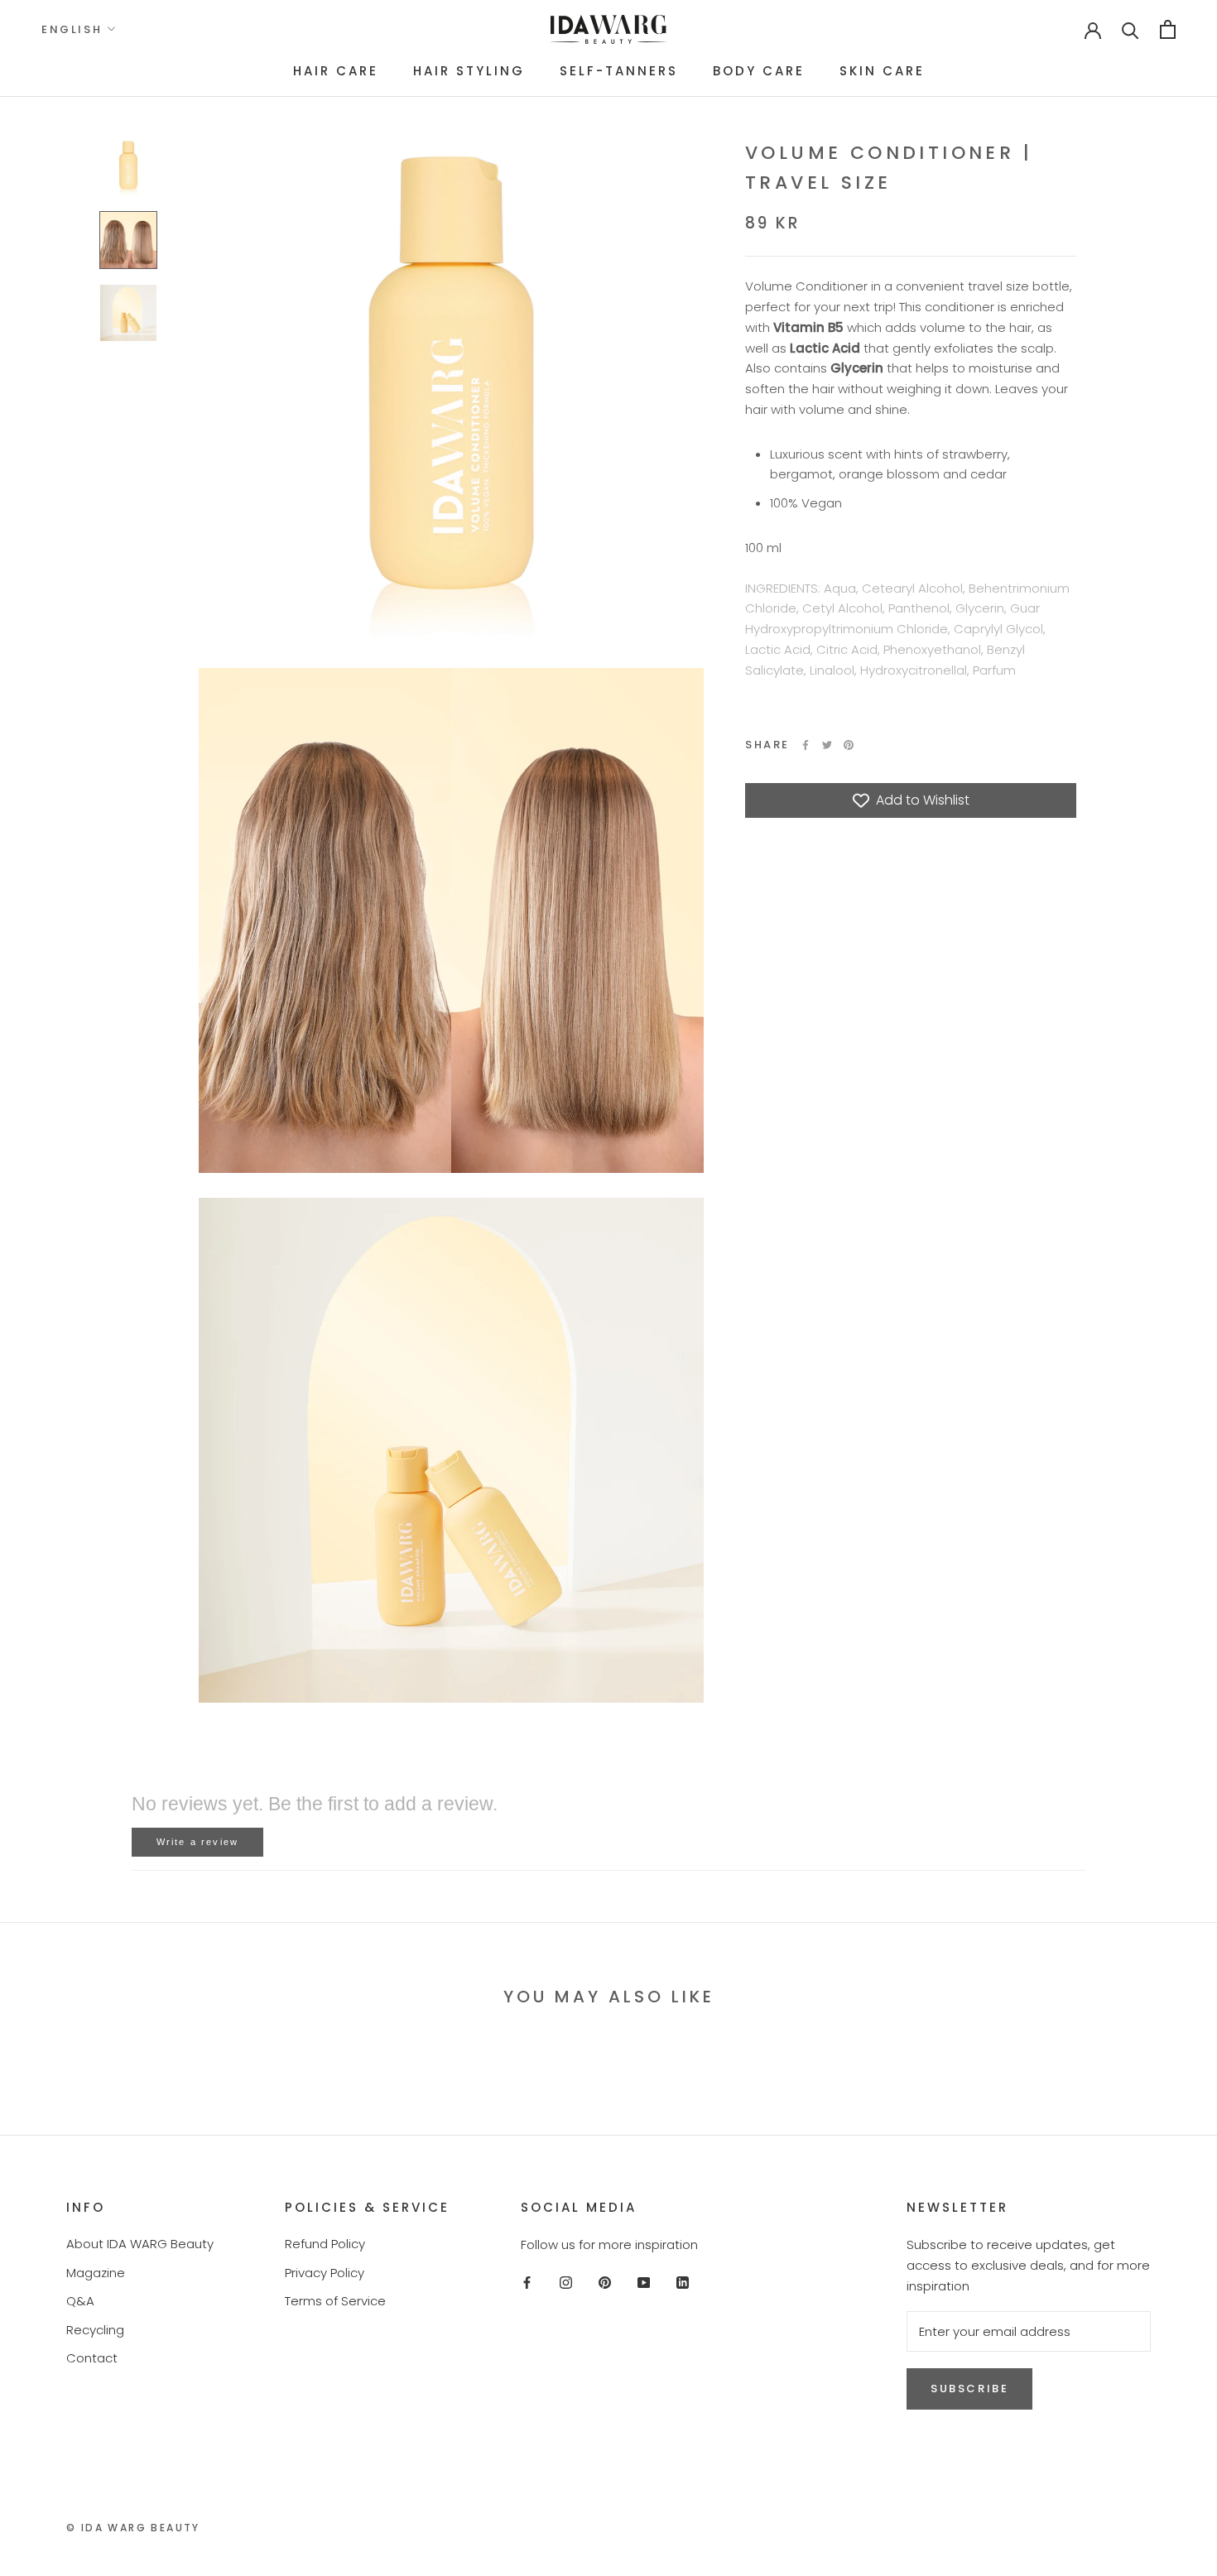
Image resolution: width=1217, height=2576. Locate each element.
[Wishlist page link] (1040, 29)
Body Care (759, 71)
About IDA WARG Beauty (140, 2244)
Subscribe (969, 2389)
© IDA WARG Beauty (133, 2528)
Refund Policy (325, 2244)
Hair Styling (469, 71)
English (72, 29)
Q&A (80, 2301)
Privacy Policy (325, 2273)
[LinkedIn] (683, 2283)
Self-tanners (619, 71)
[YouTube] (644, 2283)
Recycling (95, 2330)
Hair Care (336, 71)
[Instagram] (566, 2283)
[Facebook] (806, 745)
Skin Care (882, 71)
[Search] (1130, 29)
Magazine (96, 2273)
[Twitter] (827, 745)
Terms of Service (335, 2301)
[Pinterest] (849, 745)
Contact (92, 2358)
